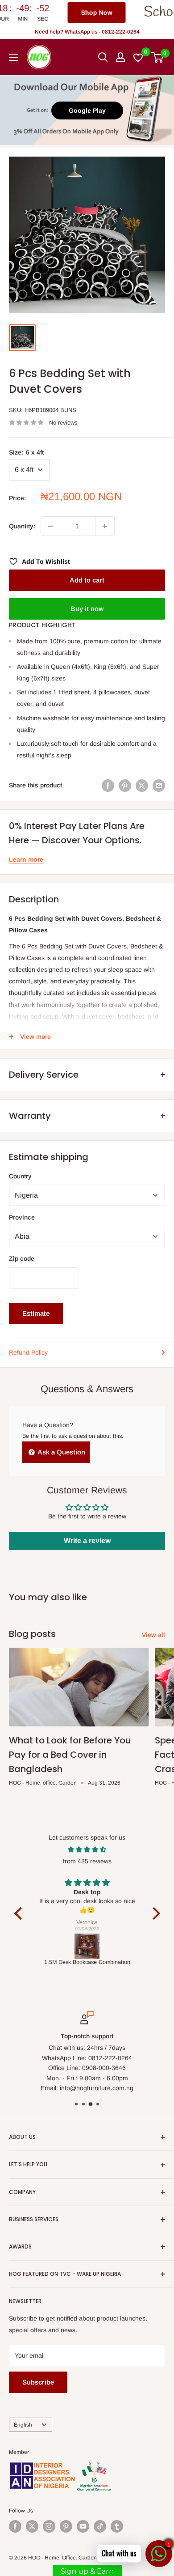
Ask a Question (61, 1452)
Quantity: (22, 526)
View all (153, 1635)
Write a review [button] (87, 1541)
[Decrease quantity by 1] (50, 526)
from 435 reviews (87, 1861)
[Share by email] (159, 785)
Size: (26, 452)
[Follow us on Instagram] (49, 2526)
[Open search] (103, 57)
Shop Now (47, 13)
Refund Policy (28, 1352)
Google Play (87, 111)
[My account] (120, 57)
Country (20, 1176)
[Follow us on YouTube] (83, 2526)
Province (22, 1217)
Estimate (36, 1313)
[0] (158, 57)
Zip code (22, 1258)
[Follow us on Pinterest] (66, 2526)
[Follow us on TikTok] (100, 2526)
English (23, 2425)
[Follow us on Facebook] (15, 2526)
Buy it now (87, 609)
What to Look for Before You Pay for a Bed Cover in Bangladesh (70, 1755)
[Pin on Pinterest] (125, 785)
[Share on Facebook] (108, 785)
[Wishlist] (139, 57)
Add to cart (87, 580)
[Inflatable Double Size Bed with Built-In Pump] (87, 1946)
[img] (87, 1849)
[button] (20, 1913)
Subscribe (38, 2382)
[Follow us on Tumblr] (117, 2526)
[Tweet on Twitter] (142, 785)
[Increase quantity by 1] (105, 526)
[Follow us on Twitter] (32, 2526)
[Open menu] (13, 57)
